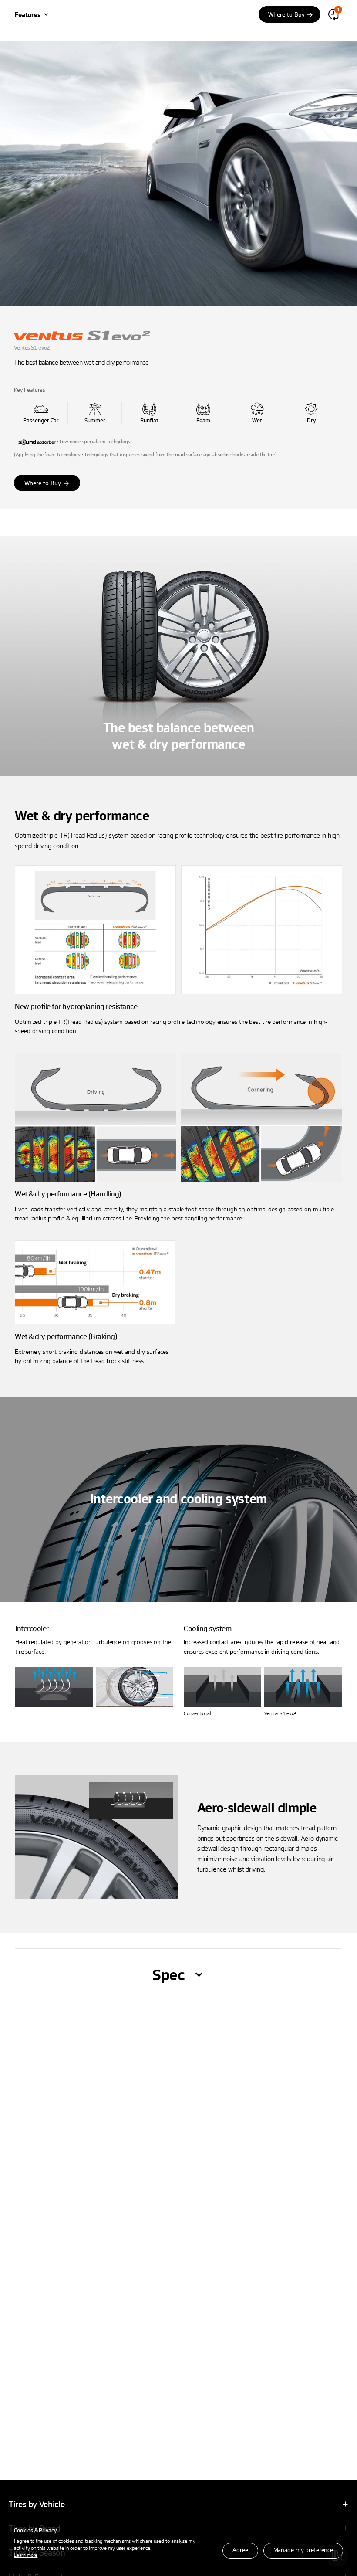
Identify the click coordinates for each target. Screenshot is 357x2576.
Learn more (26, 2555)
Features (28, 14)
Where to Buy (43, 483)
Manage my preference (303, 2550)
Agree (240, 2550)
